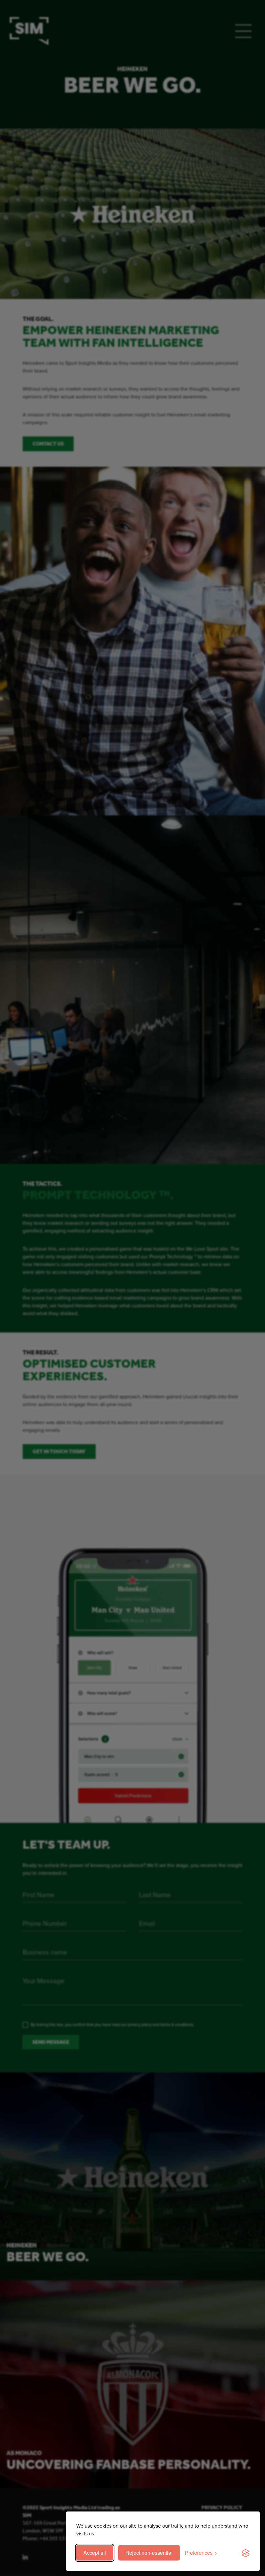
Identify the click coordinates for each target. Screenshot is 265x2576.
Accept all (95, 2553)
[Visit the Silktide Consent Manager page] (246, 2553)
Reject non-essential (149, 2553)
